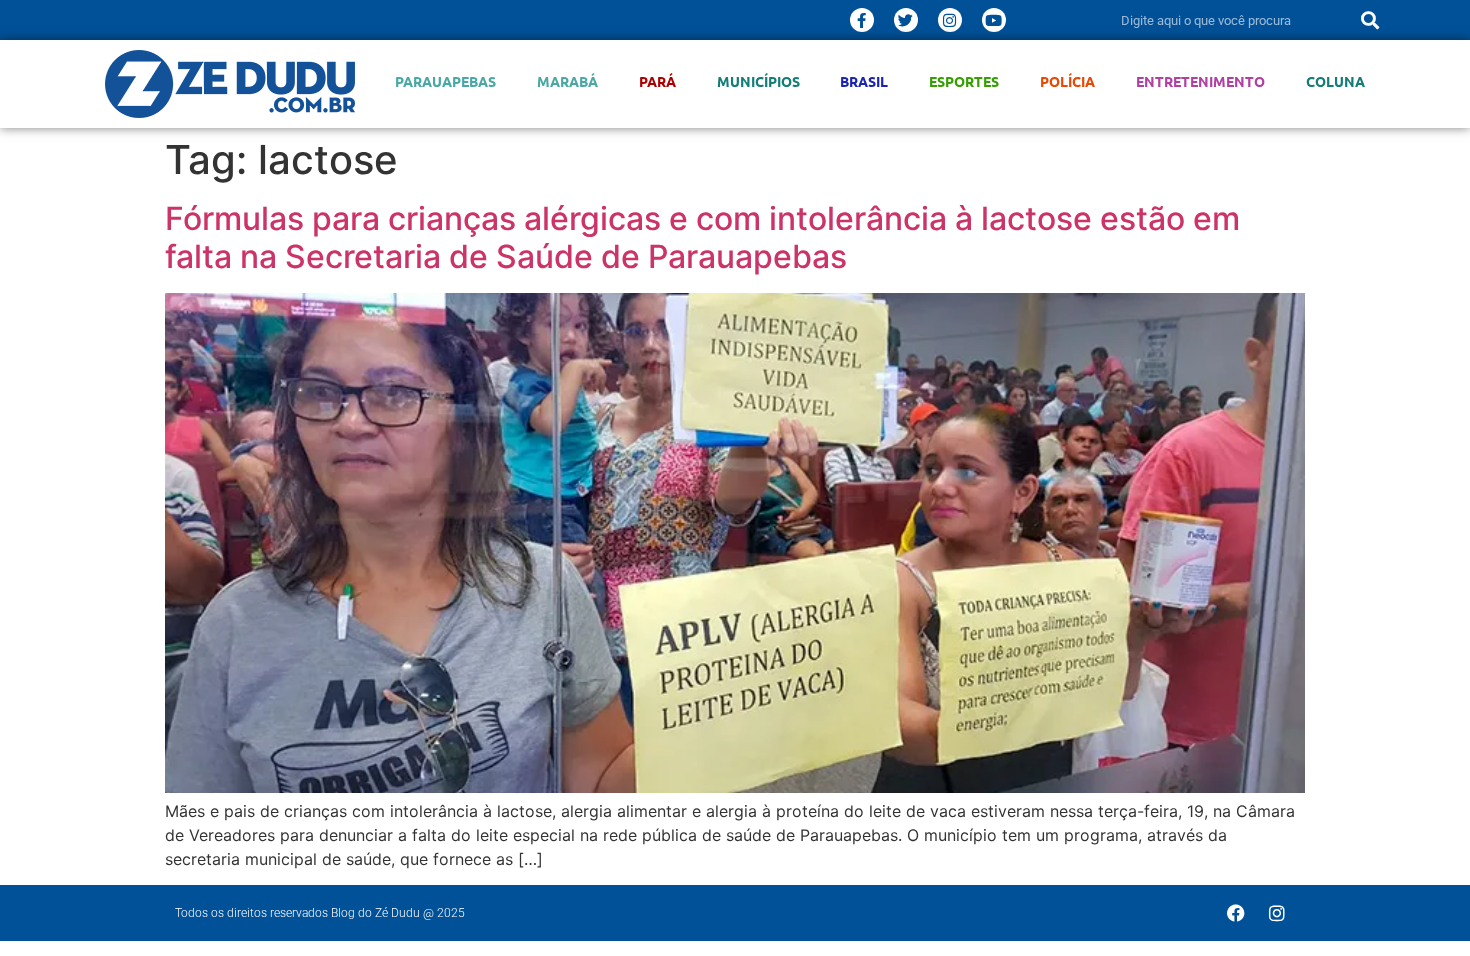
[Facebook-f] (862, 20)
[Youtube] (994, 20)
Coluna (1335, 81)
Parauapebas (445, 81)
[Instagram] (950, 20)
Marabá (567, 81)
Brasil (864, 81)
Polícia (1067, 81)
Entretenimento (1200, 81)
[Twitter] (906, 20)
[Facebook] (1236, 913)
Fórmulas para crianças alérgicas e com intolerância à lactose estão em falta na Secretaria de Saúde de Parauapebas (702, 237)
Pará (657, 81)
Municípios (758, 81)
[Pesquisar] (1370, 20)
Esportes (964, 81)
